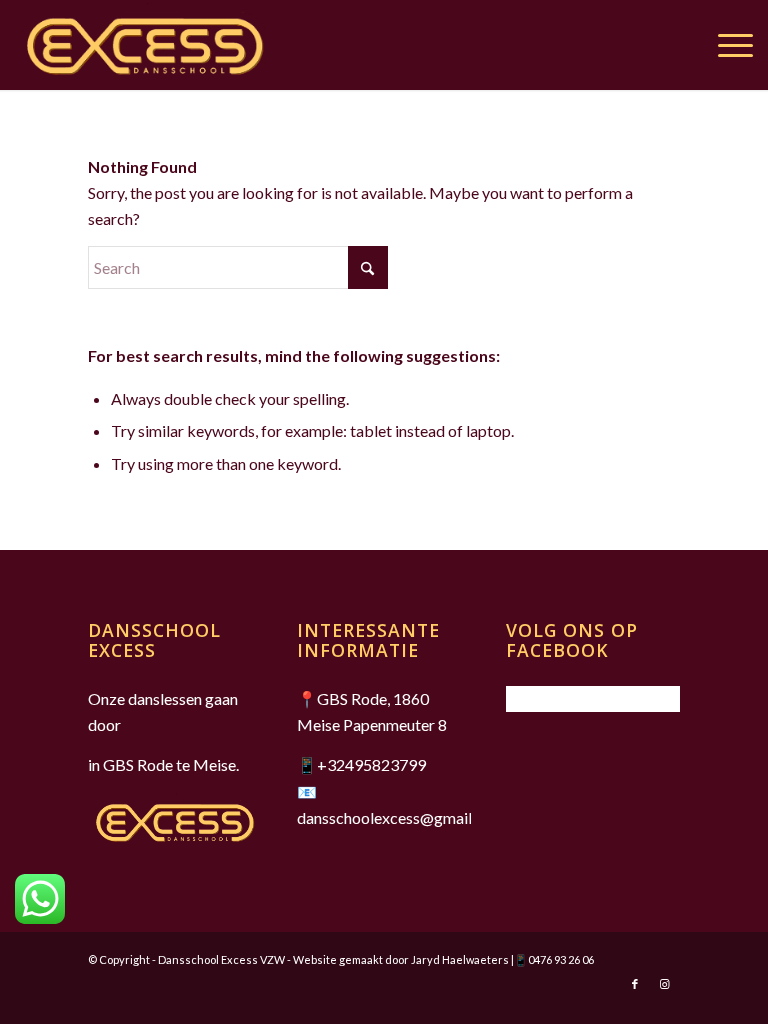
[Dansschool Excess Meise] (145, 45)
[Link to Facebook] (635, 984)
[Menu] (725, 45)
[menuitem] (725, 45)
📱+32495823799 (361, 764)
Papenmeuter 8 (395, 724)
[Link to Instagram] (665, 984)
